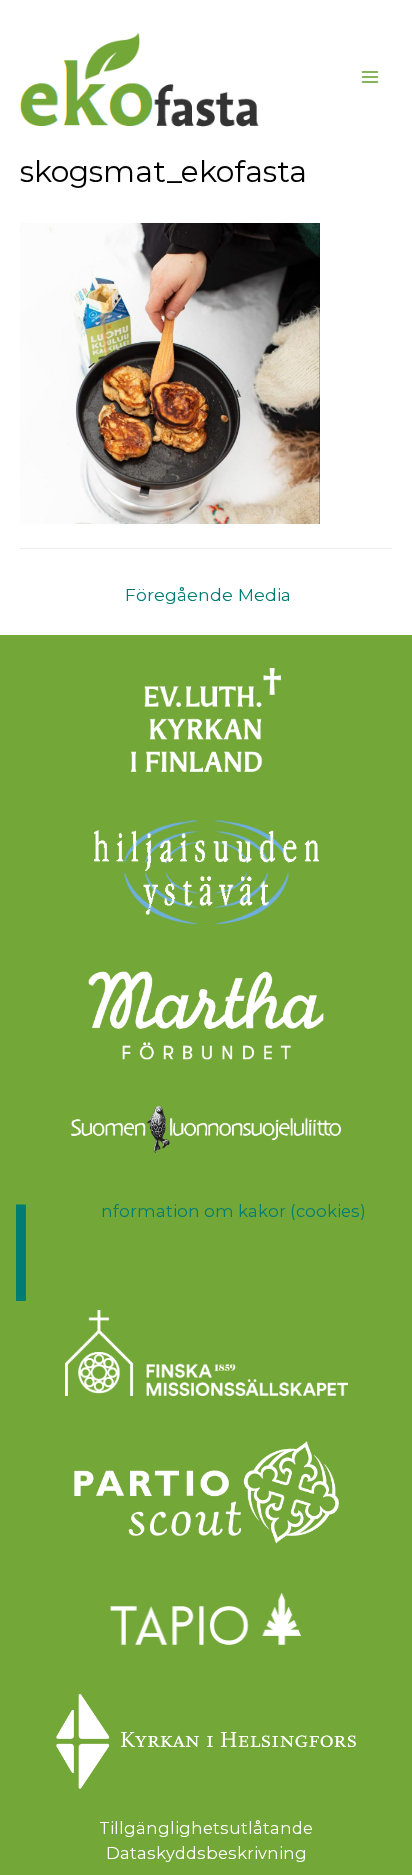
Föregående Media (208, 594)
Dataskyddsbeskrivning (206, 1853)
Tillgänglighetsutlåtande (206, 1828)
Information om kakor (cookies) (233, 1211)
